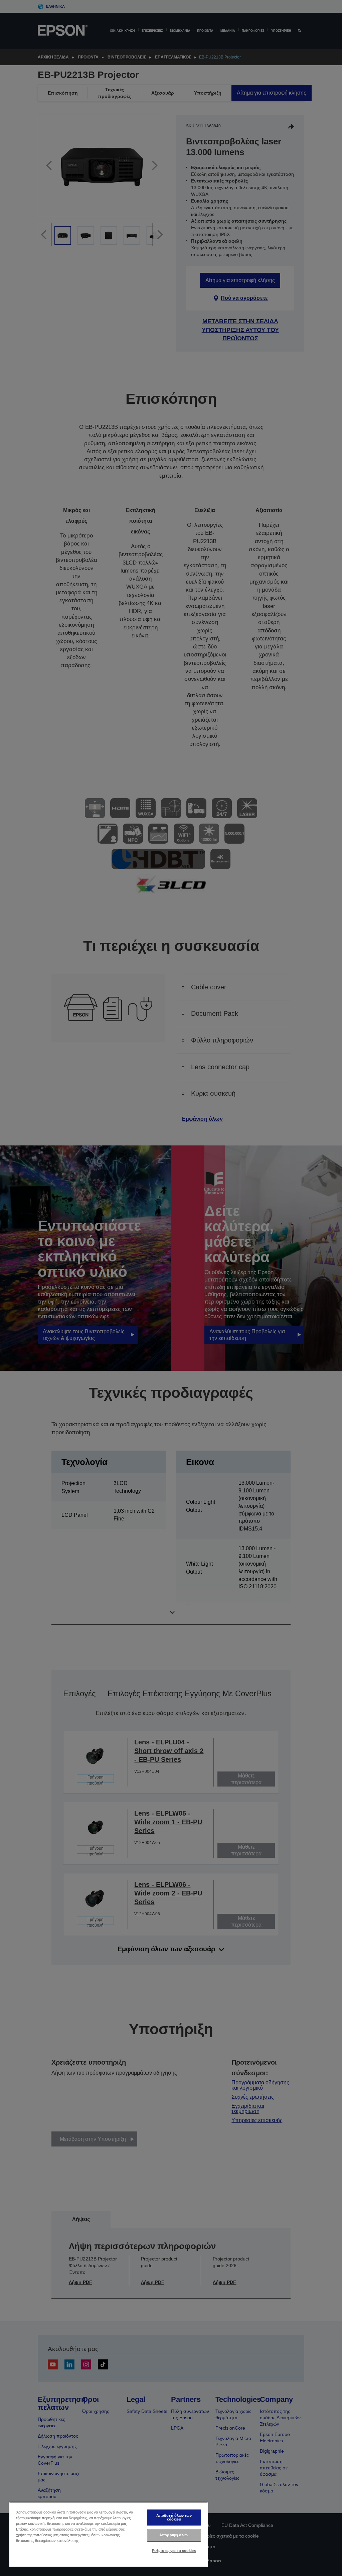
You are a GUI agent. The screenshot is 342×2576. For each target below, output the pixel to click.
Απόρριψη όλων (174, 2535)
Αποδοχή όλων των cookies (174, 2517)
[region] (109, 2534)
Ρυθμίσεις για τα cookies (174, 2551)
